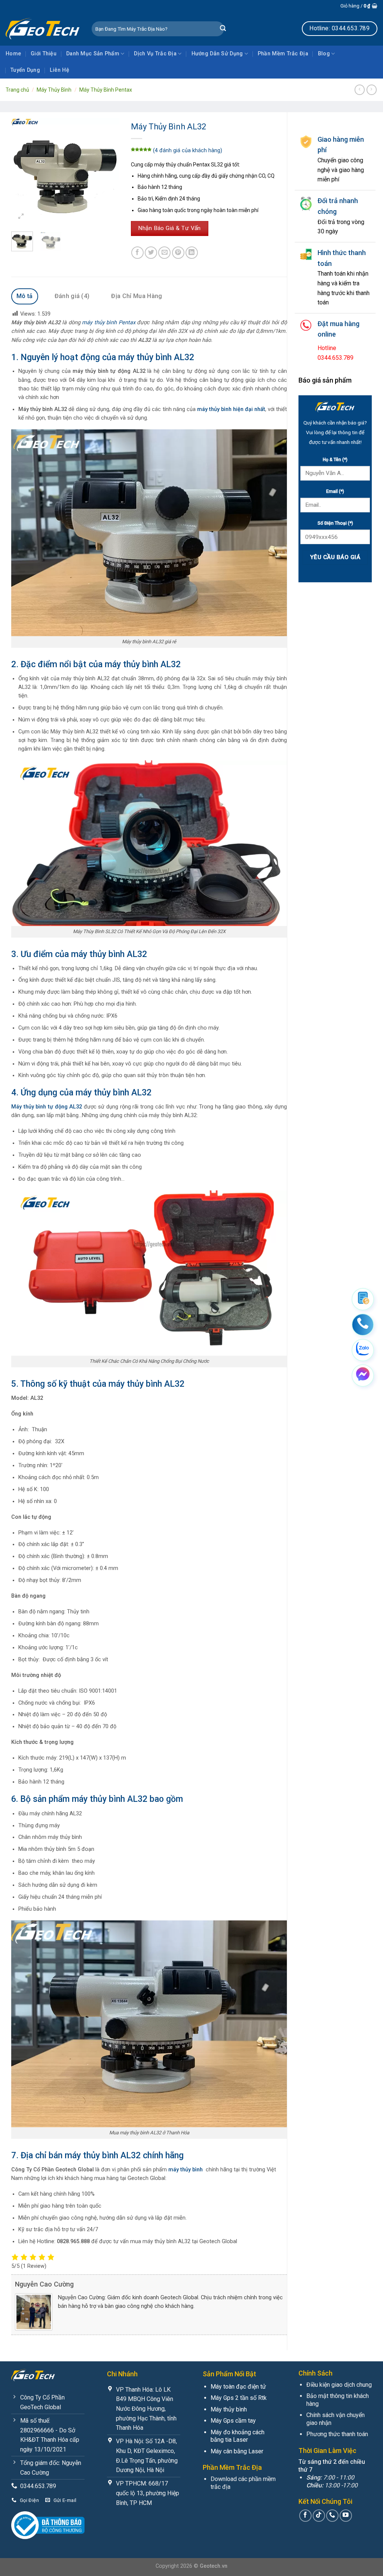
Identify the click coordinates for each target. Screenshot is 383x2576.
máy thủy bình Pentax (109, 323)
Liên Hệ (59, 70)
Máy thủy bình (229, 2409)
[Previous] (23, 172)
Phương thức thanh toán (337, 2434)
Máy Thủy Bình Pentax (106, 90)
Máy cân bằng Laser (237, 2451)
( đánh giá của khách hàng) (188, 151)
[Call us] (332, 2516)
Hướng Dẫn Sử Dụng (217, 54)
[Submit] (223, 29)
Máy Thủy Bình (54, 90)
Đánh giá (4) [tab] (72, 296)
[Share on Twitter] (151, 253)
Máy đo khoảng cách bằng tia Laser (238, 2436)
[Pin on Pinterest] (178, 253)
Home (13, 54)
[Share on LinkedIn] (192, 253)
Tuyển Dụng (25, 70)
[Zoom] (21, 217)
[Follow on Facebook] (305, 2516)
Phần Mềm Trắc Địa (283, 54)
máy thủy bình (186, 2170)
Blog (324, 54)
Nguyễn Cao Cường (44, 2284)
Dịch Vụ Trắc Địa (155, 54)
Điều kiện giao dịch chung (339, 2385)
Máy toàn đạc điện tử (238, 2387)
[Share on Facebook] (137, 253)
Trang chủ (17, 90)
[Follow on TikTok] (319, 2516)
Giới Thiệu (44, 54)
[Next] (108, 172)
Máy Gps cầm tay (233, 2421)
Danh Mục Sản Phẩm (93, 54)
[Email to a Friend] (164, 253)
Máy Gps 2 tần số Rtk (239, 2398)
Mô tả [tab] (25, 296)
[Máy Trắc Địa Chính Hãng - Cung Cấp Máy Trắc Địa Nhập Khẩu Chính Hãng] (43, 28)
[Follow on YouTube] (346, 2516)
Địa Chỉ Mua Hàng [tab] (137, 296)
